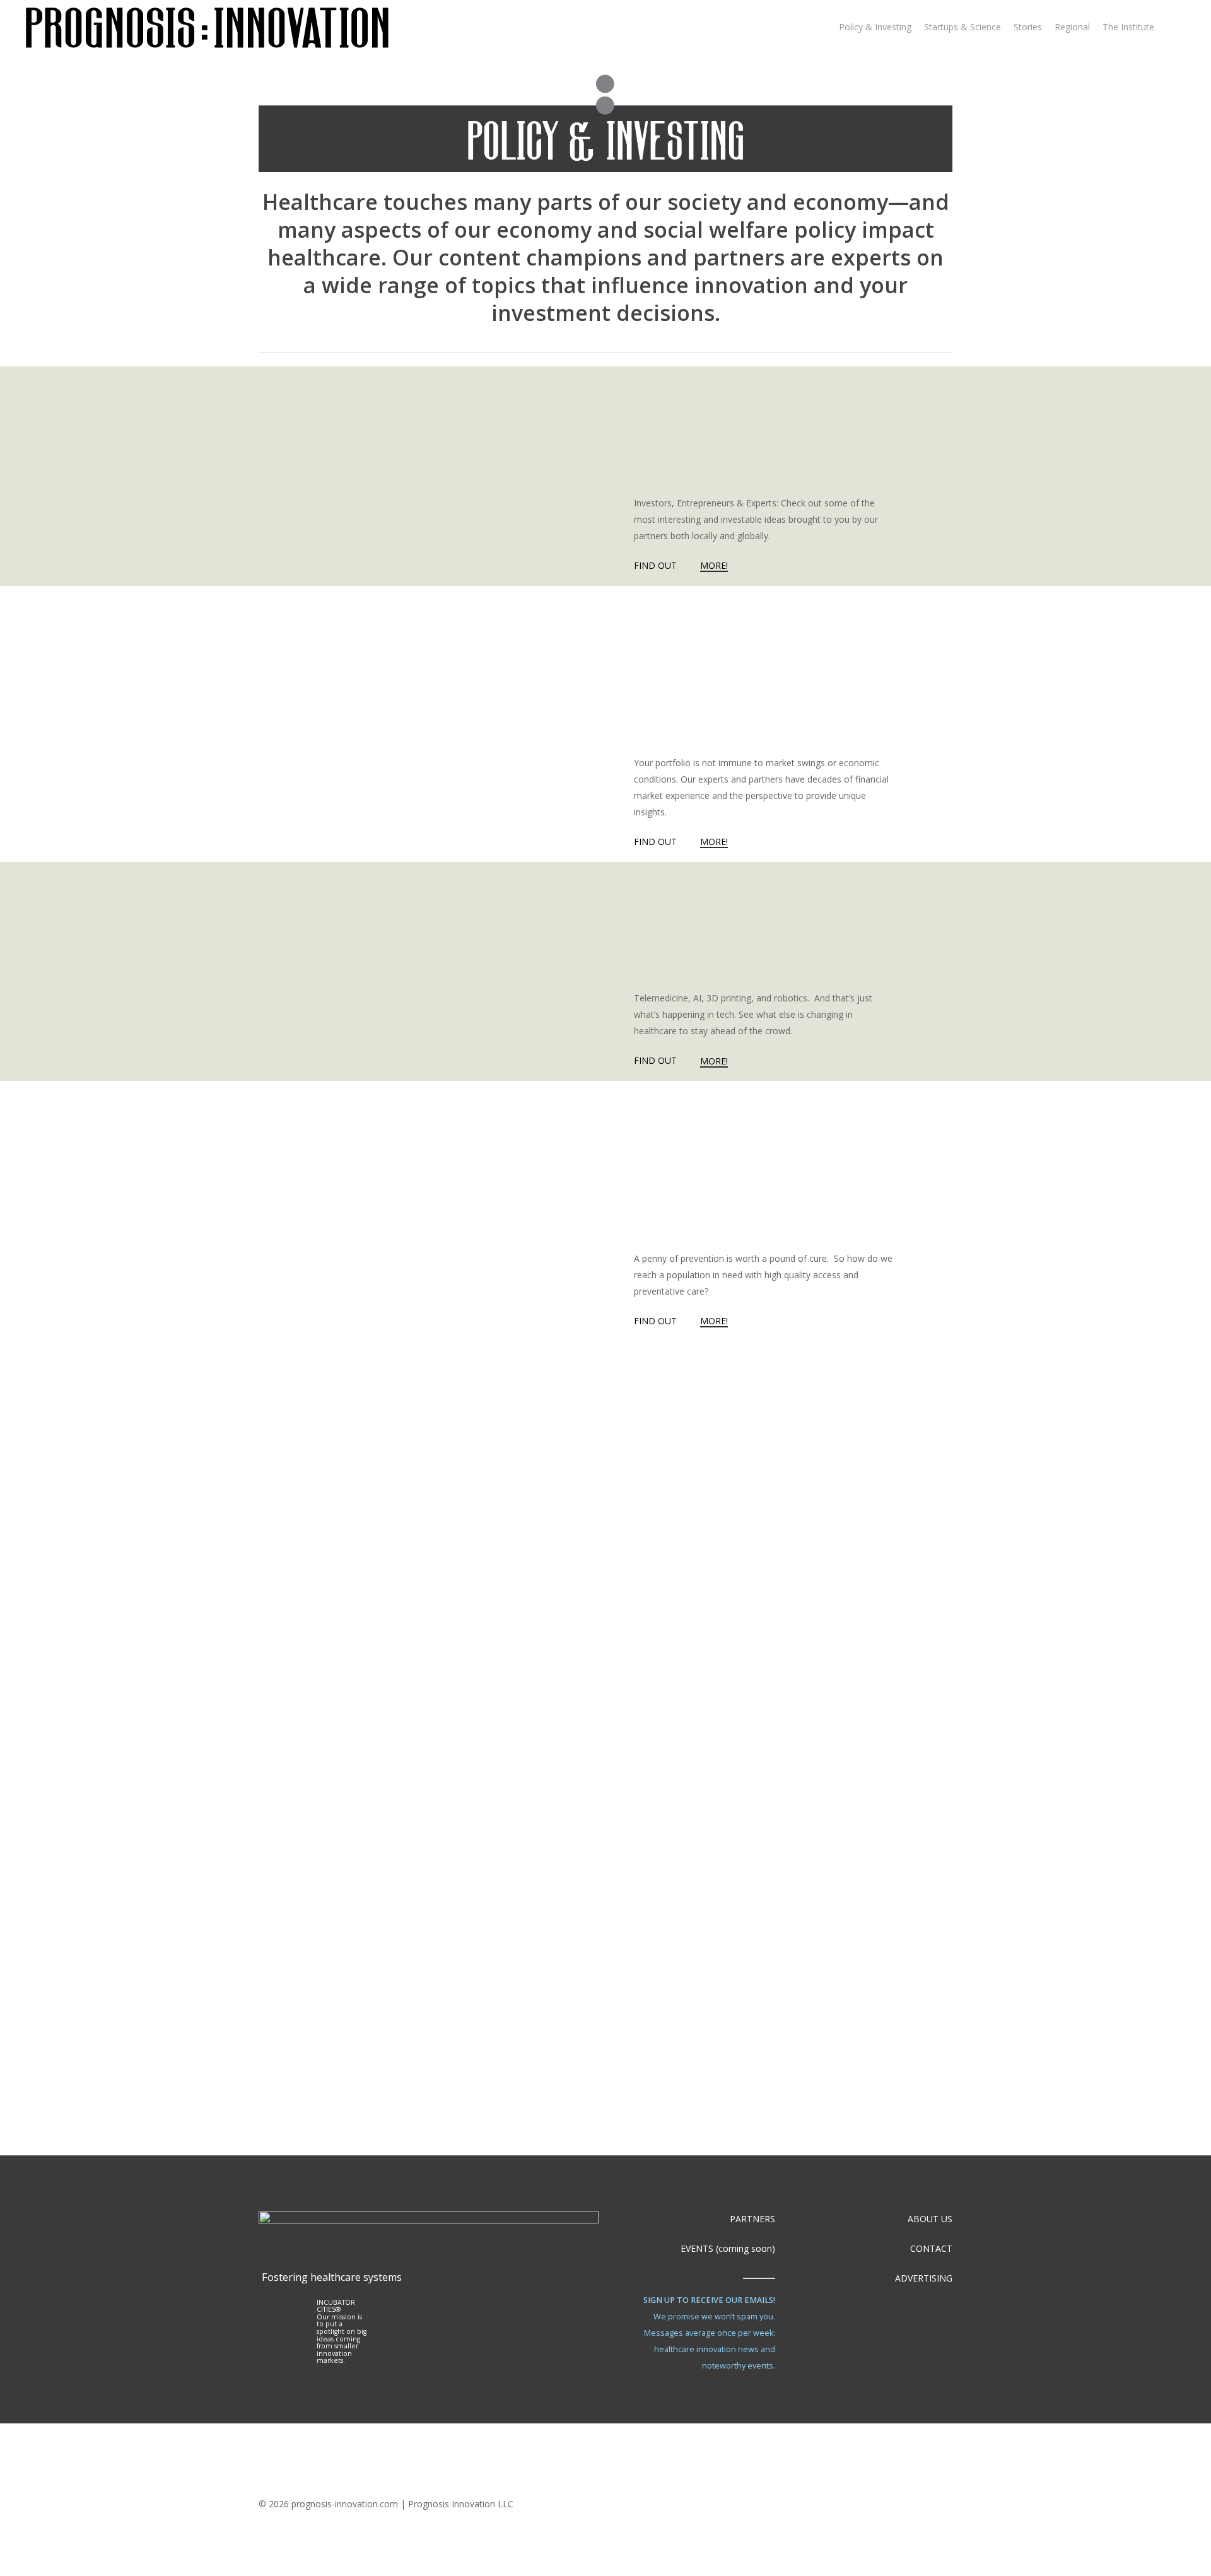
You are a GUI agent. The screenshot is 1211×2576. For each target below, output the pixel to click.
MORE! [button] (714, 565)
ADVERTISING (924, 2278)
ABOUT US (930, 2219)
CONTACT (931, 2248)
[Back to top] (605, 2568)
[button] (741, 2400)
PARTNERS (752, 2219)
